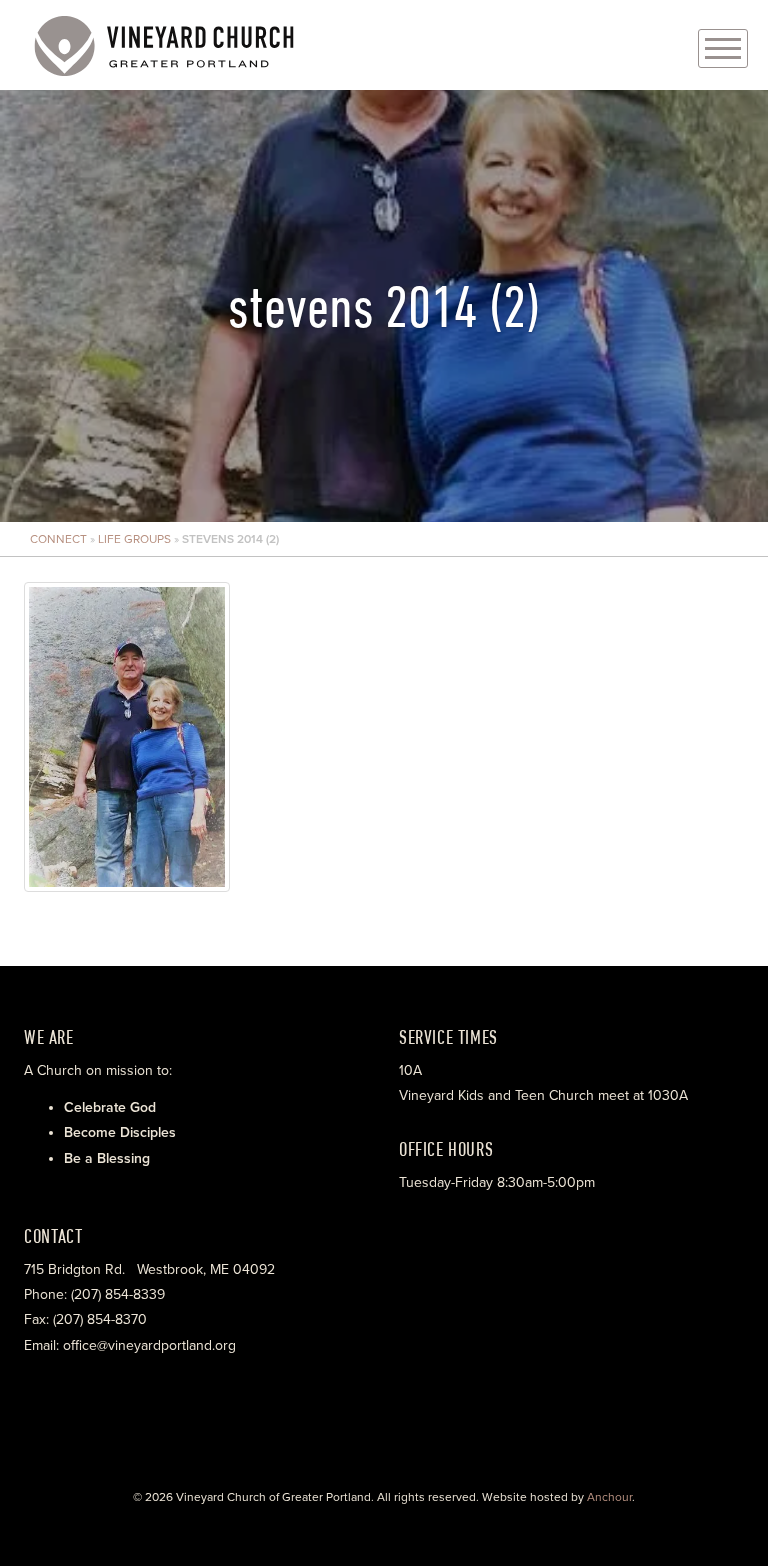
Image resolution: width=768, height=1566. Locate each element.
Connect (58, 539)
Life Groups (134, 539)
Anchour (609, 1497)
